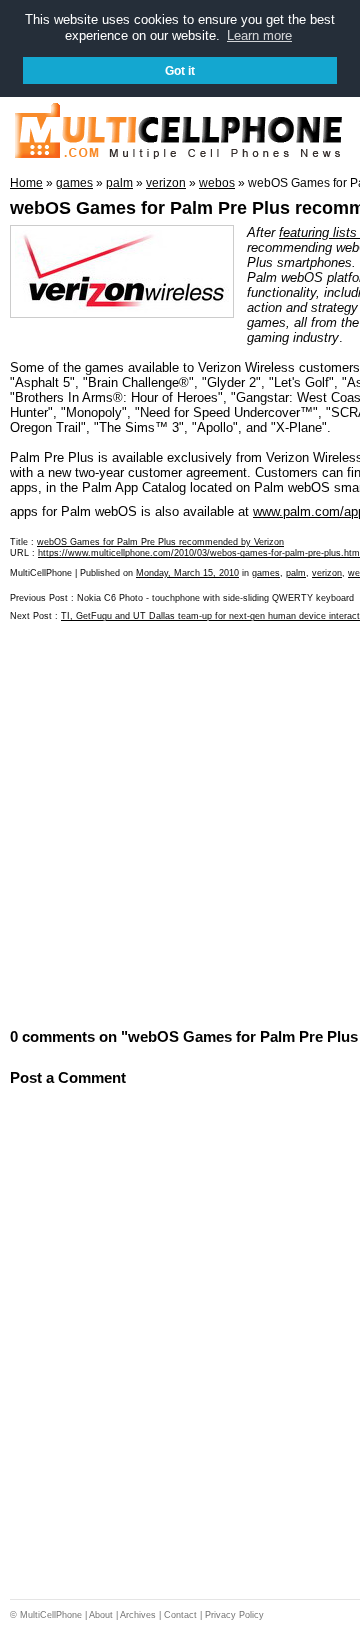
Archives (138, 1615)
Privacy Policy (234, 1615)
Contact (180, 1615)
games (266, 573)
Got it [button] (180, 70)
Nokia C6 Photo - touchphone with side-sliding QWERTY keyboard (215, 598)
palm (296, 573)
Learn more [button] (259, 35)
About (101, 1615)
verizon (327, 573)
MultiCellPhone (51, 1615)
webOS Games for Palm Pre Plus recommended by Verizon (160, 542)
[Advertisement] (180, 823)
